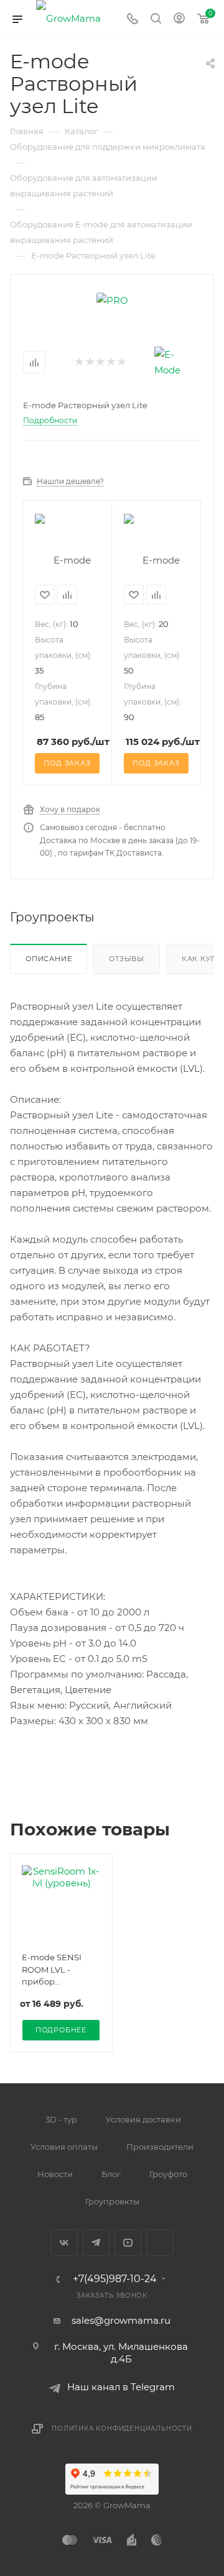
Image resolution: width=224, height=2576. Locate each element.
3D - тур (61, 2119)
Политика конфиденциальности (122, 2428)
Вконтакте (64, 2243)
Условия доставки (143, 2119)
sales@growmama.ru (121, 2320)
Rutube (160, 2243)
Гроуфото (168, 2174)
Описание (49, 959)
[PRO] (112, 299)
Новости (55, 2174)
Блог (111, 2174)
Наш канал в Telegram (121, 2387)
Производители (160, 2147)
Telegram (96, 2243)
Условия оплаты (64, 2147)
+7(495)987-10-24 (115, 2279)
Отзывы (127, 959)
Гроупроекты (112, 2201)
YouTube (128, 2243)
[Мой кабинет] (179, 20)
